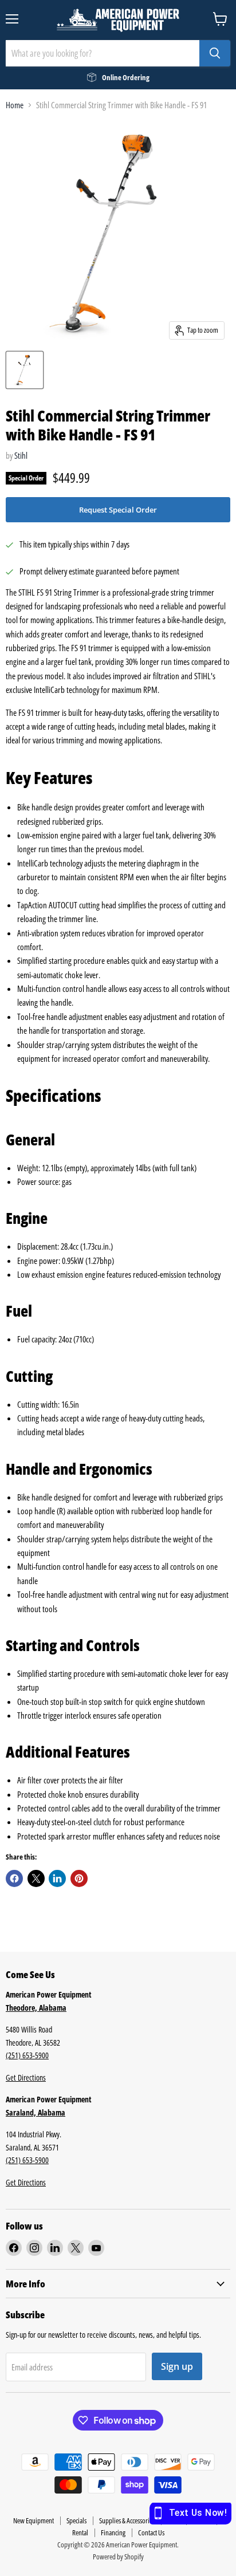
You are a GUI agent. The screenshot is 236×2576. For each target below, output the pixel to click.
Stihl (21, 455)
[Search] (215, 53)
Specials (76, 2520)
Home (15, 105)
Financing (113, 2532)
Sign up (177, 2366)
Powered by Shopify (118, 2557)
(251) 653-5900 (27, 2055)
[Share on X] (36, 1878)
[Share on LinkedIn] (57, 1878)
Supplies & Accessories (127, 2520)
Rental (80, 2532)
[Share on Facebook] (14, 1878)
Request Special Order (118, 510)
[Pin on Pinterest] (79, 1878)
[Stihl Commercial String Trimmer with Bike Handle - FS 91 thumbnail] (25, 370)
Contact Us (151, 2532)
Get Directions (26, 2077)
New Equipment (34, 2520)
